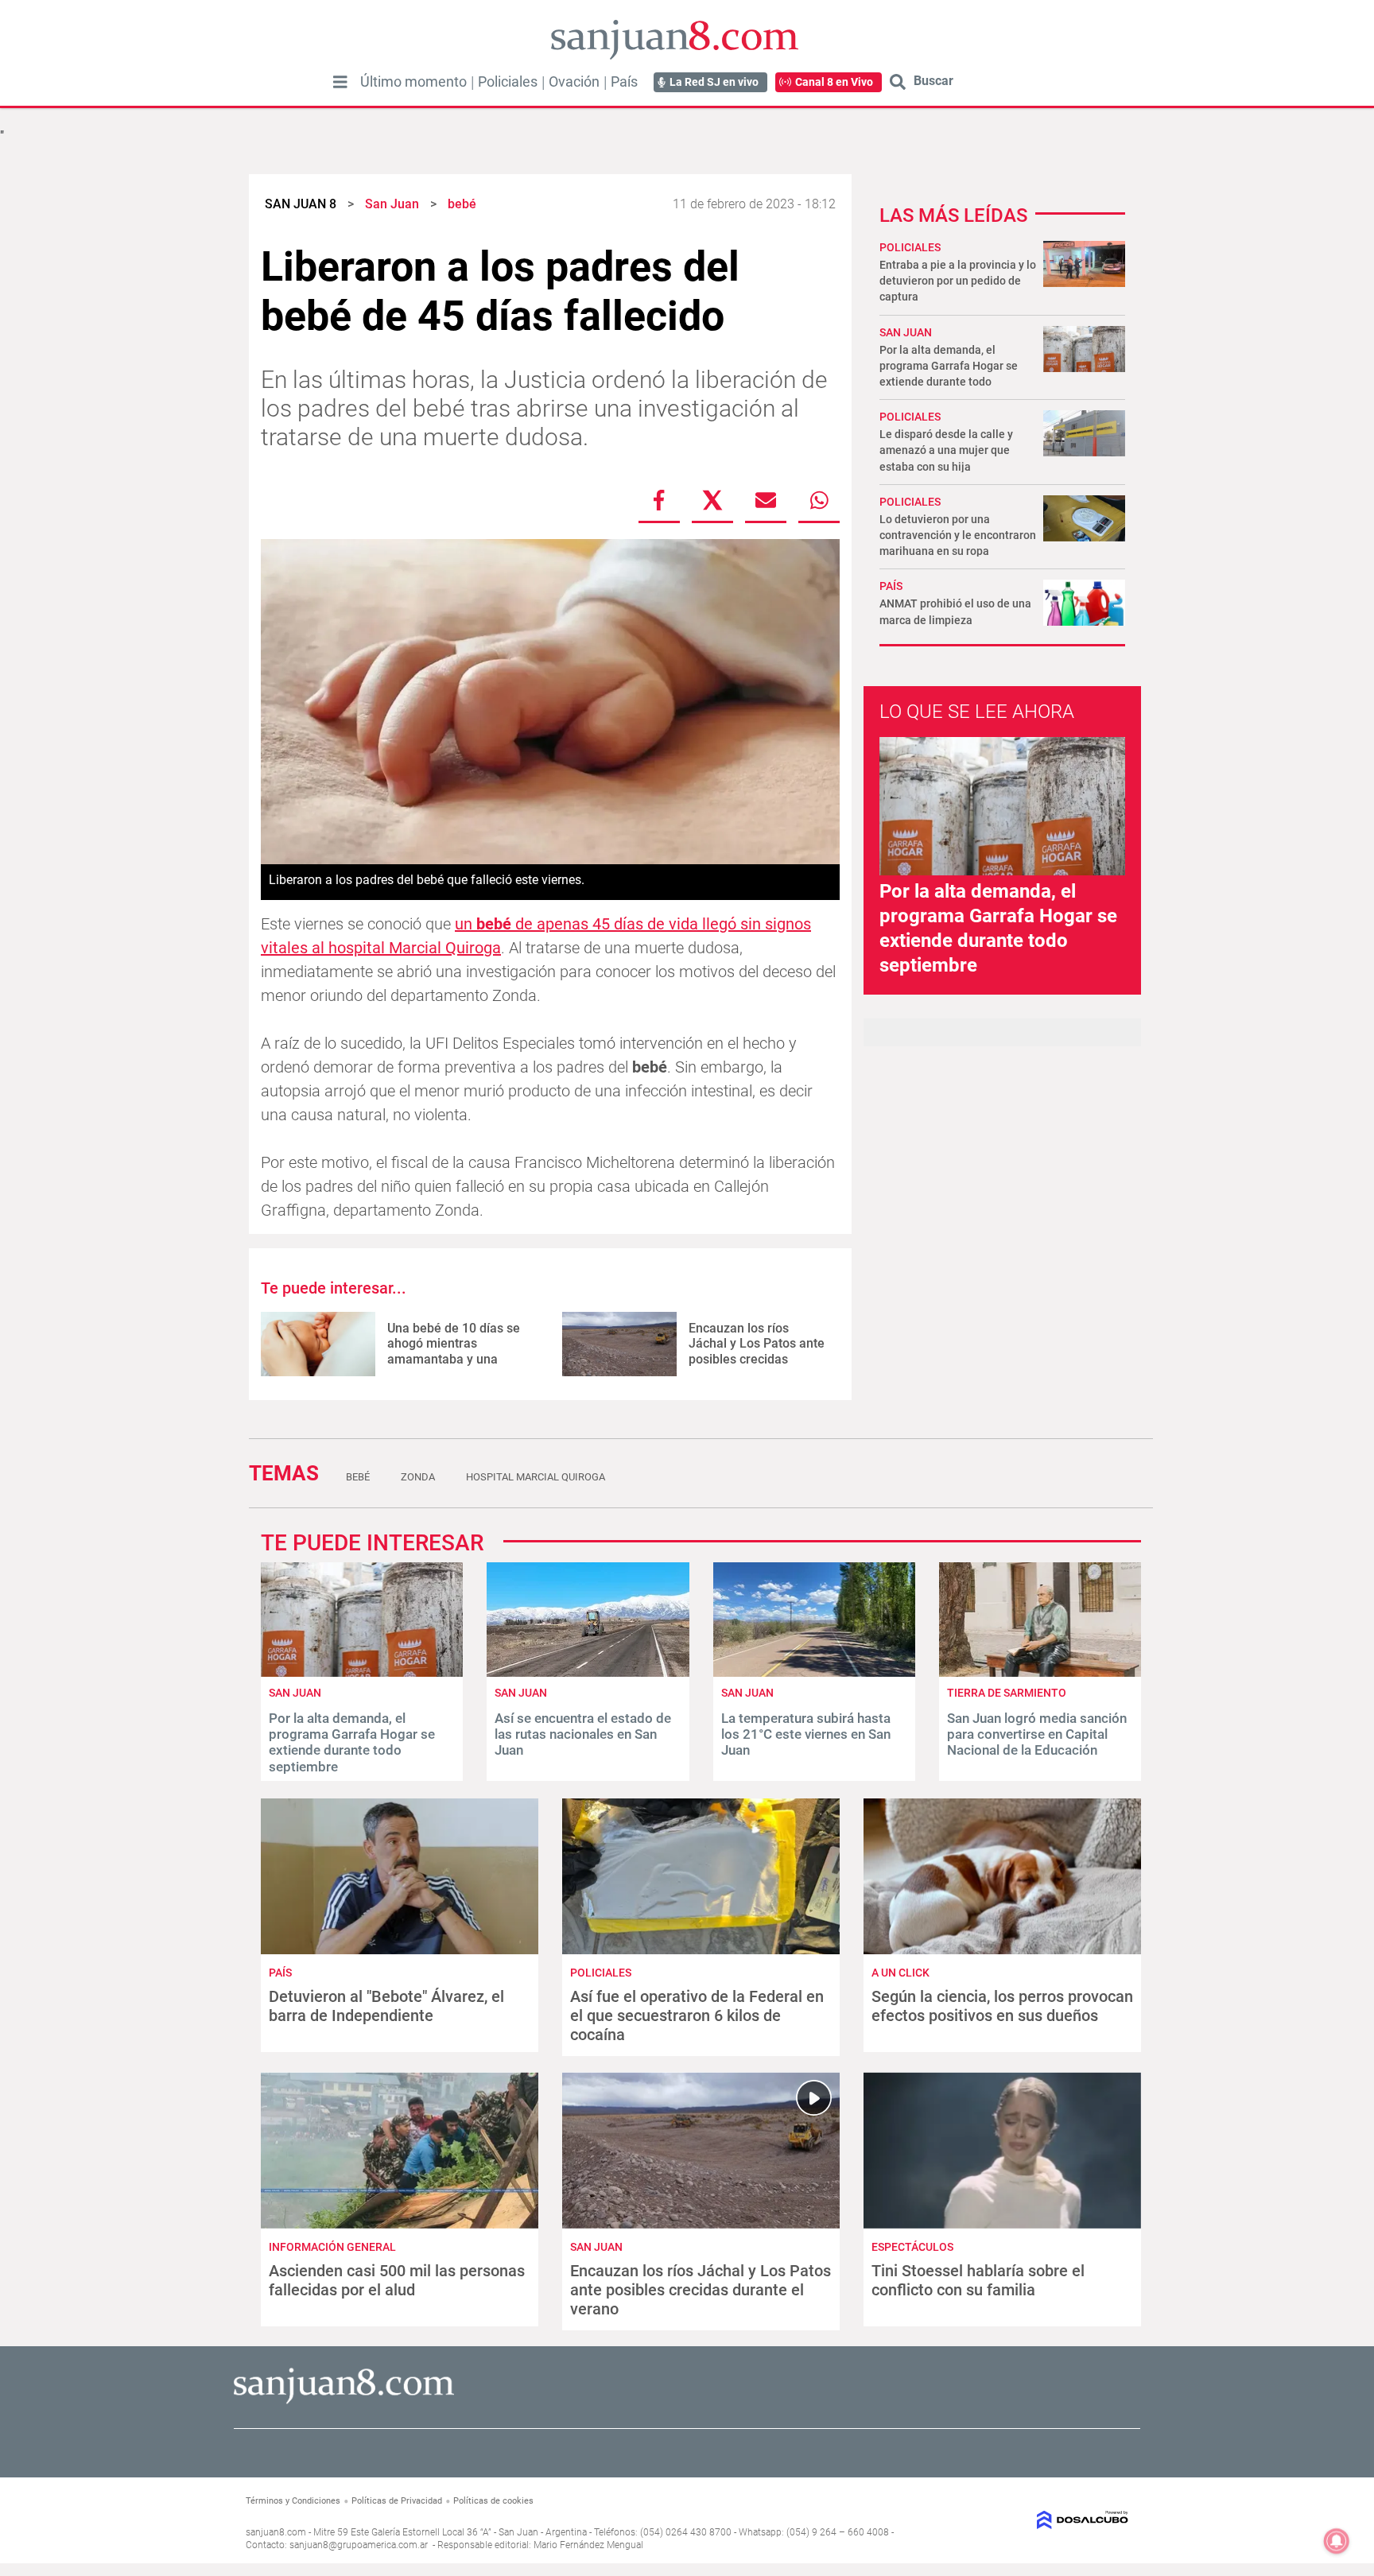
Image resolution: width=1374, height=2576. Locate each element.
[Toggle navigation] (340, 82)
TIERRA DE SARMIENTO (1007, 1693)
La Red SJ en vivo (714, 82)
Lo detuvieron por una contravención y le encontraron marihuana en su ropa (958, 535)
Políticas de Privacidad (397, 2501)
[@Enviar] (766, 500)
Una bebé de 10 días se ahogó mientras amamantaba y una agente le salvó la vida (454, 1351)
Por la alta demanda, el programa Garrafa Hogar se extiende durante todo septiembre (352, 1742)
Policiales (508, 82)
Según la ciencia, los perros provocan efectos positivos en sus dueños (1002, 2006)
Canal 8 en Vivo (834, 82)
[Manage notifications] (1337, 2541)
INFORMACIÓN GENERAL (332, 2247)
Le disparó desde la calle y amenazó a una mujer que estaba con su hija (946, 450)
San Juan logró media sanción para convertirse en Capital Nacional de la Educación (1037, 1734)
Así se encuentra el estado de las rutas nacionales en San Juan (583, 1734)
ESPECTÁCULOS (912, 2247)
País (624, 82)
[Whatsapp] (819, 500)
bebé (358, 1477)
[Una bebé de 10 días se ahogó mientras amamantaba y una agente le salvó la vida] (318, 1344)
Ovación (574, 82)
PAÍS (891, 586)
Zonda (418, 1477)
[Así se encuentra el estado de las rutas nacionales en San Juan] (588, 1672)
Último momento (413, 82)
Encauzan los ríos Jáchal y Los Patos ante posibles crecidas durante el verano (757, 1351)
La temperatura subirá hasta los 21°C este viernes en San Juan (806, 1734)
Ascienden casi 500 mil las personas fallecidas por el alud (397, 2280)
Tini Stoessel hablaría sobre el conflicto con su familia (978, 2280)
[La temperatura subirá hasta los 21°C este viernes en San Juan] (814, 1672)
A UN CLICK (900, 1973)
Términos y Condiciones (293, 2501)
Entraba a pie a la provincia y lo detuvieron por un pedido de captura (958, 281)
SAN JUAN (906, 332)
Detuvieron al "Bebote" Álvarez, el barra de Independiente (386, 2006)
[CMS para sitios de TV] (1027, 2520)
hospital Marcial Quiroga (536, 1477)
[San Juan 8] (344, 2401)
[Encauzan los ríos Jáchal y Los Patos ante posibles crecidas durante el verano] (619, 1344)
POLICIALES (910, 247)
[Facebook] (659, 500)
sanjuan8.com (276, 2532)
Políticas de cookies (493, 2501)
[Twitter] (712, 500)
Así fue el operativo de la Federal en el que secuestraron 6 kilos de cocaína (697, 2015)
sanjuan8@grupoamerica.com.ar (359, 2545)
